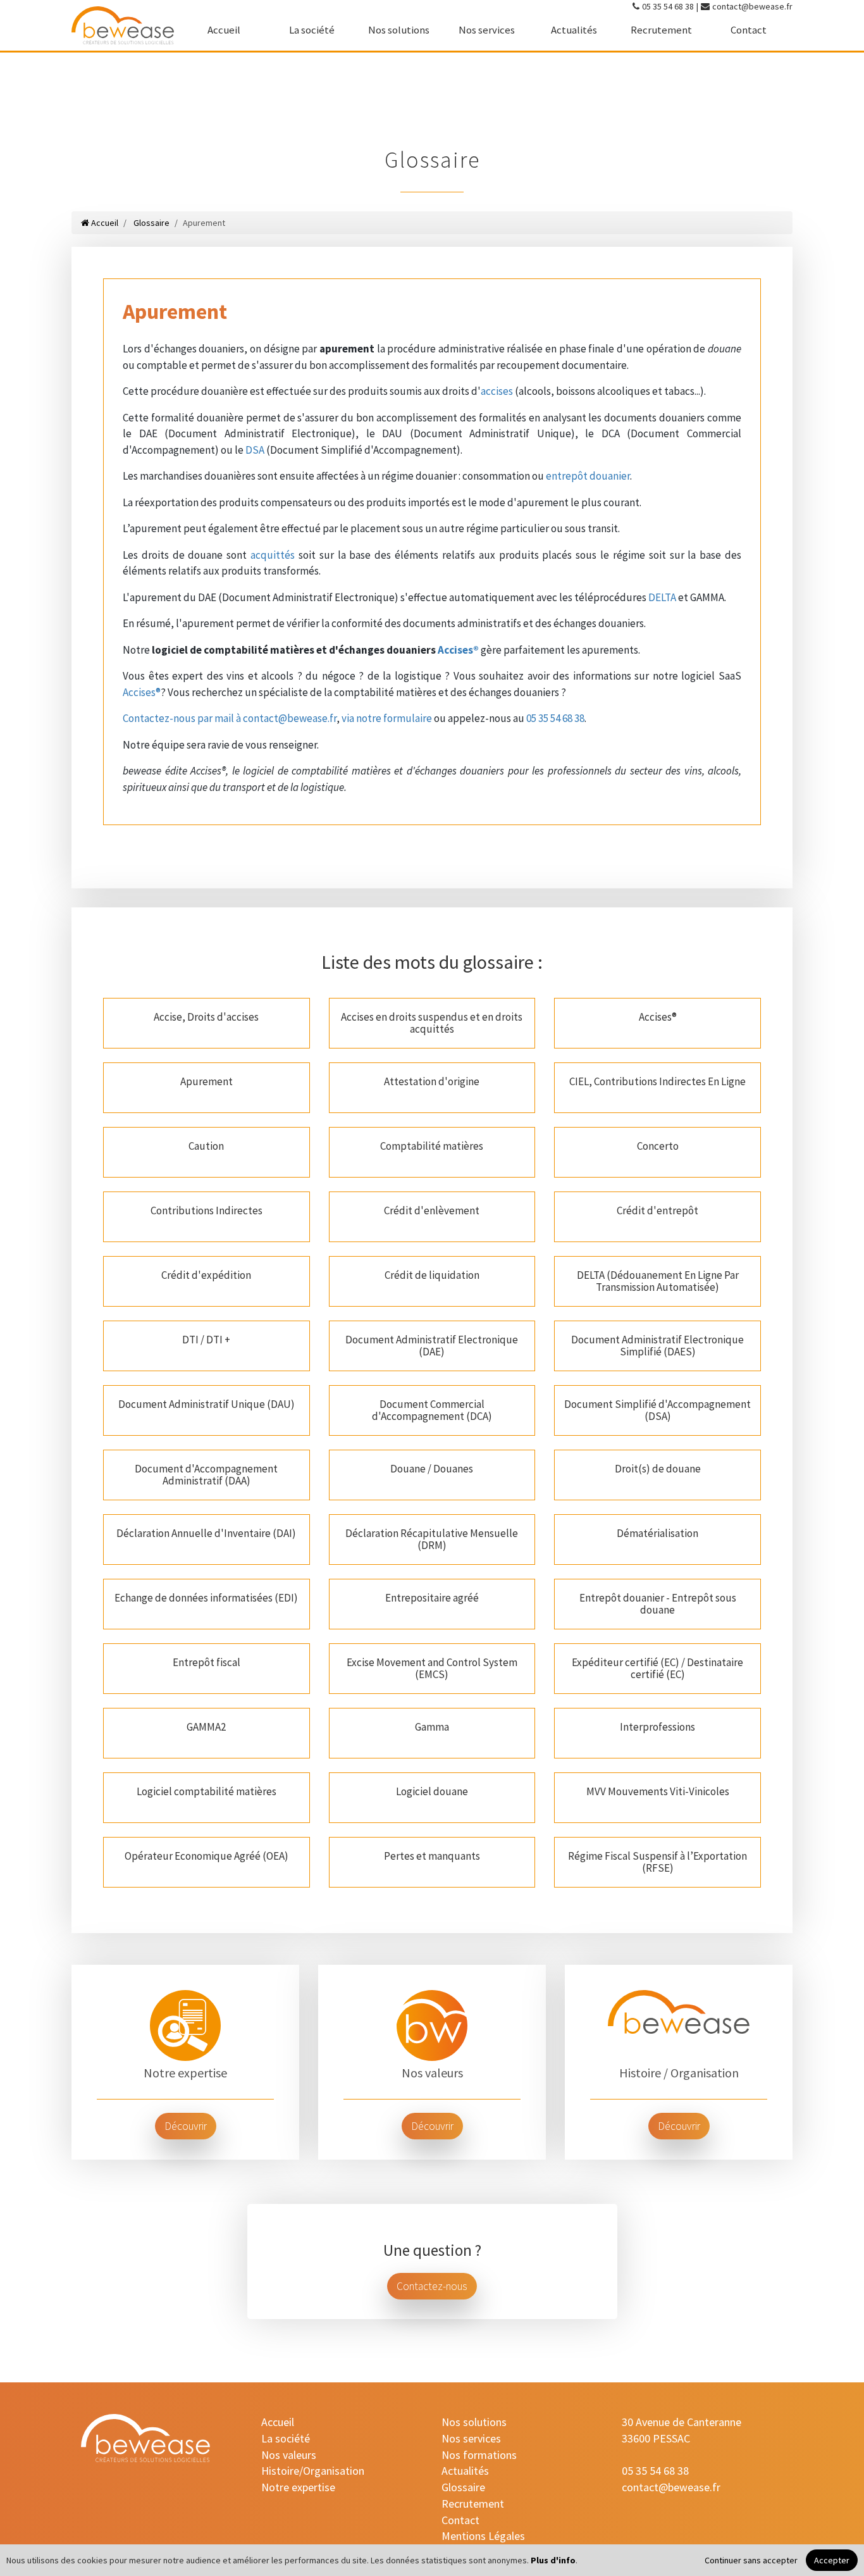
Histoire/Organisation (313, 2471)
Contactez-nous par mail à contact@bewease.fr (230, 718)
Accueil (224, 30)
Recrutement (661, 30)
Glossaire (151, 223)
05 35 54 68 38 (668, 6)
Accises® (458, 650)
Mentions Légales (483, 2536)
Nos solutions (399, 30)
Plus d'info (553, 2560)
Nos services (487, 30)
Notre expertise (298, 2487)
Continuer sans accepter (751, 2560)
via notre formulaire (387, 718)
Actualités (574, 30)
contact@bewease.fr (752, 6)
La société (312, 30)
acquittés (273, 555)
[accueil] (123, 25)
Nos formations (479, 2455)
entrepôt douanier (588, 476)
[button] (207, 1023)
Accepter (832, 2560)
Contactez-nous (432, 2286)
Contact (749, 30)
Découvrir (186, 2126)
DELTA (662, 597)
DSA (255, 450)
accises (497, 391)
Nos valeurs (289, 2455)
